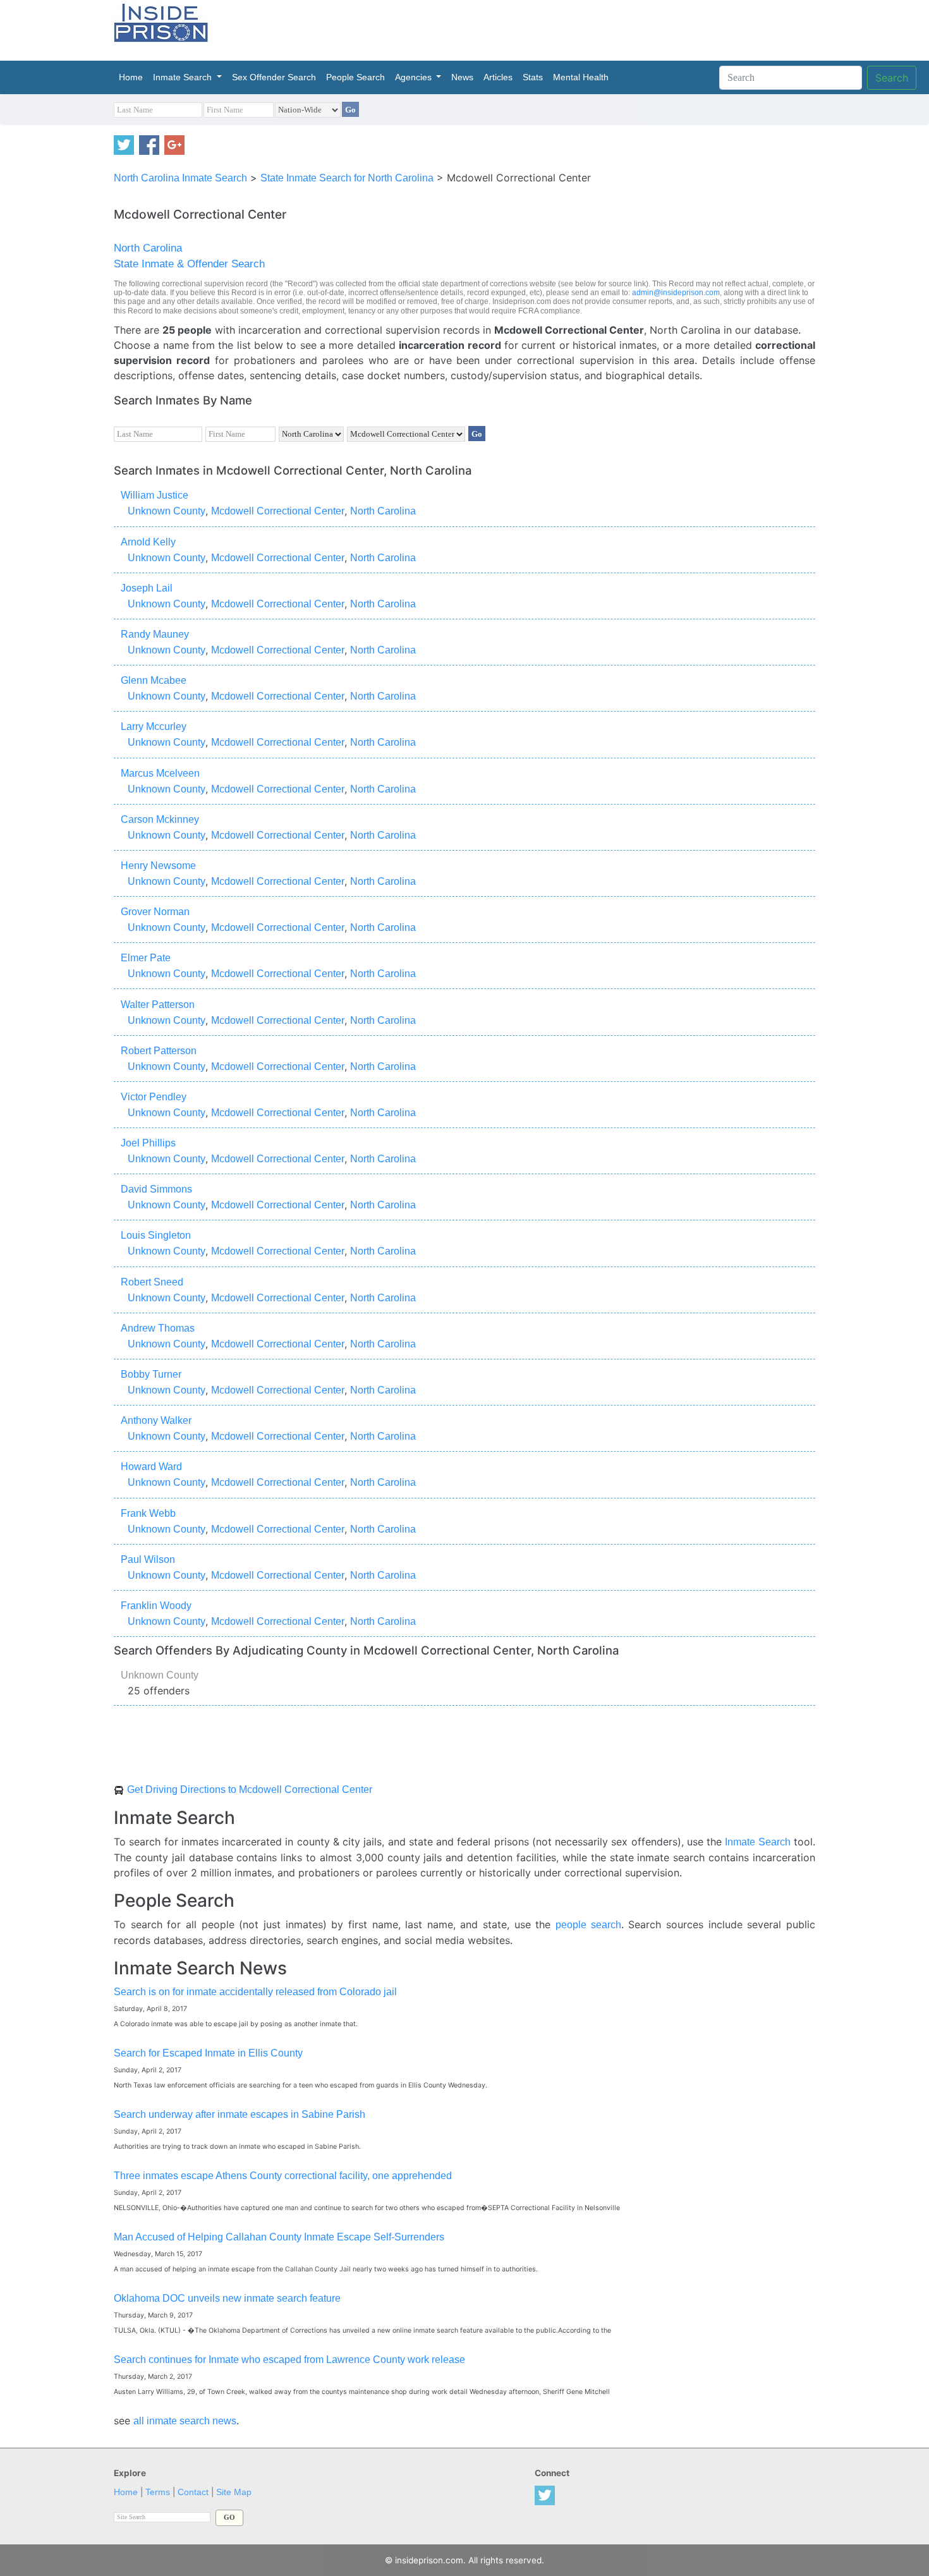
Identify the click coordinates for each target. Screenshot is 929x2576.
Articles (498, 77)
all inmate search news (185, 2421)
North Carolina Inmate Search (180, 178)
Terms (158, 2492)
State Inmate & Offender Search (189, 264)
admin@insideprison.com (676, 293)
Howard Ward (151, 1467)
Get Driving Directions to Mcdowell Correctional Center (250, 1789)
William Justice (155, 495)
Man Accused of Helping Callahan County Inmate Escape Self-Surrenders (279, 2237)
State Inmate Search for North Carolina (347, 178)
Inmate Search (174, 1818)
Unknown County (167, 511)
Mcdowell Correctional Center (278, 511)
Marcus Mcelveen (160, 773)
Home (133, 77)
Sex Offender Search (274, 77)
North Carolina (148, 248)
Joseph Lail (147, 588)
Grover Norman (155, 912)
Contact (193, 2492)
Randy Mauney (155, 634)
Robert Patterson (159, 1051)
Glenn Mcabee (154, 680)
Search (892, 78)
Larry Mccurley (154, 726)
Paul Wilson (148, 1559)
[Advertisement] (524, 28)
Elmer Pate (146, 958)
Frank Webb (148, 1513)
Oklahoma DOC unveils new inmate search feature (227, 2298)
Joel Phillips (148, 1143)
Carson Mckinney (160, 819)
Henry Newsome (158, 866)
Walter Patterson (158, 1005)
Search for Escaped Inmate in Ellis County (208, 2053)
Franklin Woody (156, 1606)
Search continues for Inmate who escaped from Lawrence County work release (289, 2360)
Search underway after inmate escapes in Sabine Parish (240, 2114)
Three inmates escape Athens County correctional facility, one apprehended (283, 2176)
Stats (533, 77)
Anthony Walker (156, 1420)
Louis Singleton (156, 1235)
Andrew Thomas (158, 1328)
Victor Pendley (154, 1097)
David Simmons (156, 1189)
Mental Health (581, 77)
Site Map (234, 2492)
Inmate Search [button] (184, 77)
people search (588, 1925)
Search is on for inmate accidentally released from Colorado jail (255, 1992)
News (462, 77)
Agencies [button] (415, 77)
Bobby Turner (151, 1374)
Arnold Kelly (148, 542)
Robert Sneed (152, 1282)
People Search (355, 77)
